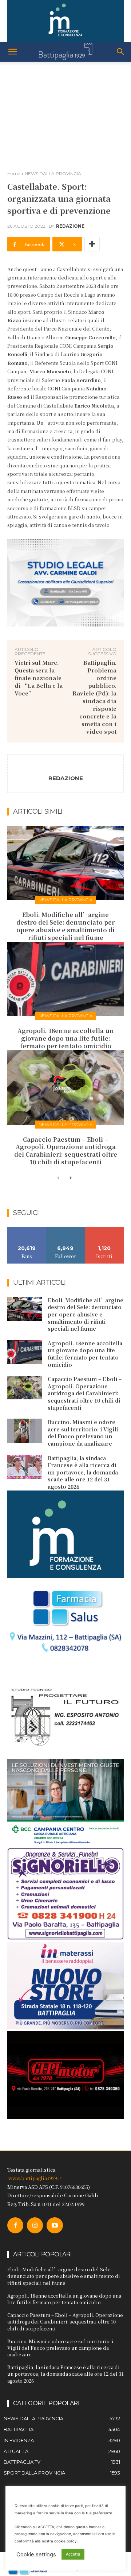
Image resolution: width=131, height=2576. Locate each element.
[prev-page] (58, 1178)
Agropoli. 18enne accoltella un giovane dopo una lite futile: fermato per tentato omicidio (66, 1038)
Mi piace (27, 1230)
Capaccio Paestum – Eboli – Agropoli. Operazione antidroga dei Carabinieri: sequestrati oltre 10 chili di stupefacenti (66, 1151)
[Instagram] (35, 2225)
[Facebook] (15, 2225)
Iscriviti (105, 1230)
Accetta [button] (73, 2554)
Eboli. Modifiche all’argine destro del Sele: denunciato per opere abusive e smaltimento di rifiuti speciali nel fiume (65, 926)
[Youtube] (55, 2225)
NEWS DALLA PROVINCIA (53, 173)
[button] (12, 52)
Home (14, 173)
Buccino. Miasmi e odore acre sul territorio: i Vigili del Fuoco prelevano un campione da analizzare (83, 1433)
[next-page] (70, 1178)
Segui (66, 1230)
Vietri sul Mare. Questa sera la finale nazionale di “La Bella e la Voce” (39, 678)
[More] (92, 244)
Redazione (70, 226)
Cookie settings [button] (36, 2554)
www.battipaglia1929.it (35, 2178)
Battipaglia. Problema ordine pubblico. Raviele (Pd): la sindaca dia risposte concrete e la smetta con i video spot (94, 697)
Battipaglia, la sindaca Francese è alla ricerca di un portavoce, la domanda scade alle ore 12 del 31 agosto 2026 (83, 1472)
